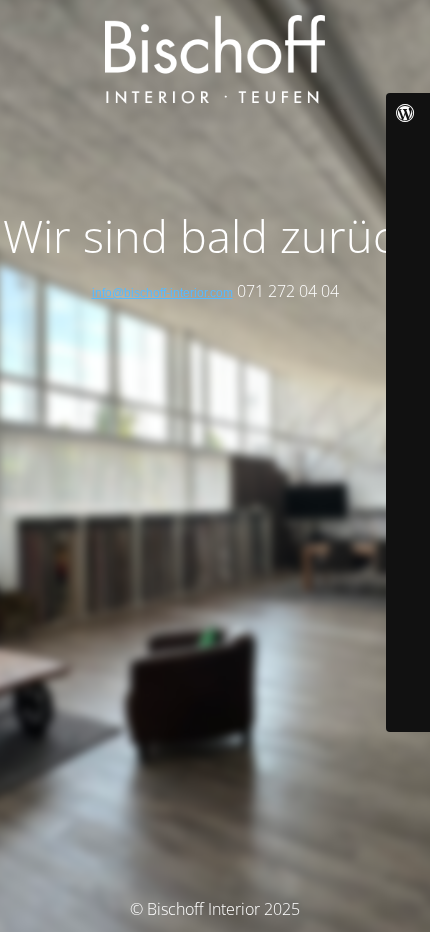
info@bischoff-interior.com (162, 293)
